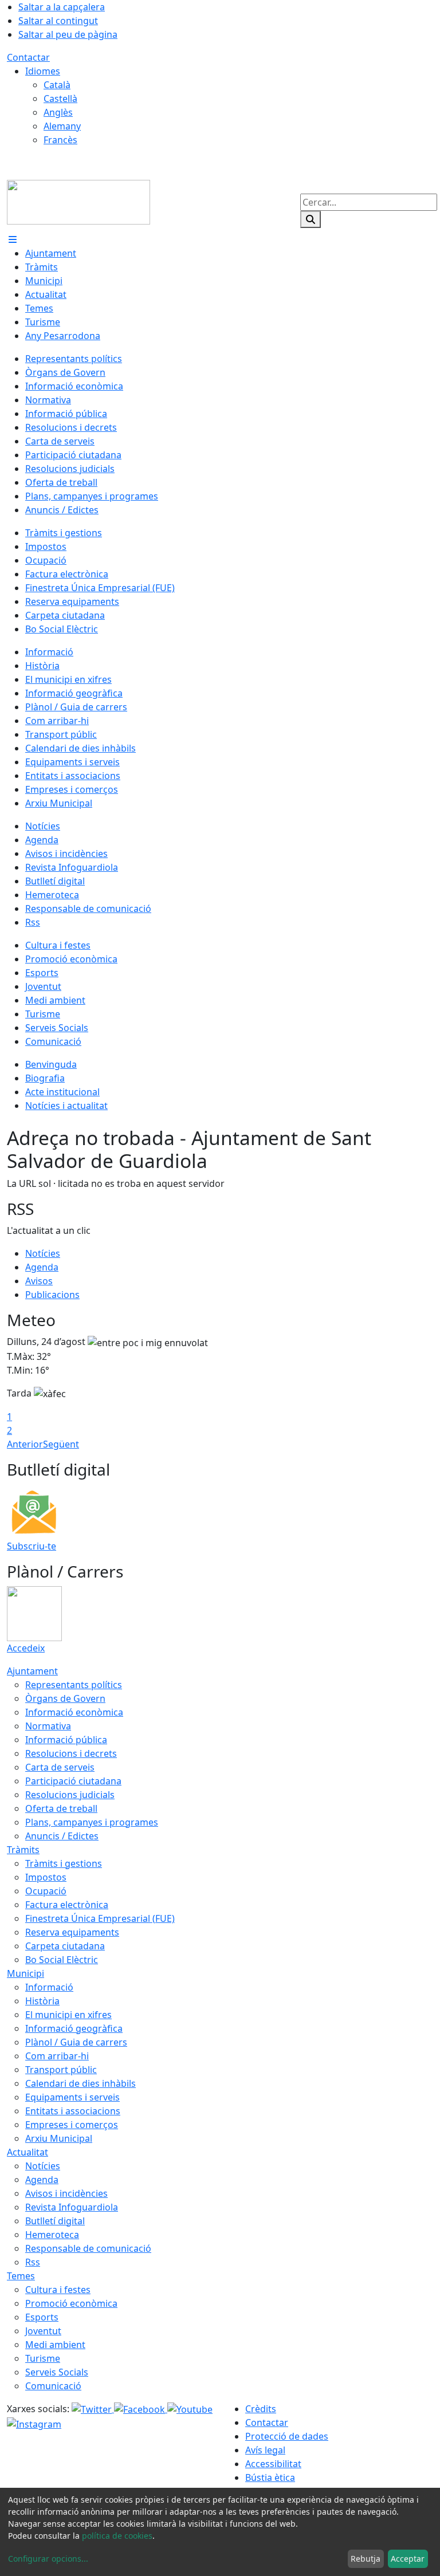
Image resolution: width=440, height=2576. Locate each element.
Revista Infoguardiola (72, 2207)
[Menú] (13, 239)
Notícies (43, 1253)
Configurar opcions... (48, 2559)
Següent (61, 1444)
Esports (42, 2317)
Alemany (62, 126)
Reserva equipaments (72, 1932)
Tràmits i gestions (64, 1863)
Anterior (25, 1444)
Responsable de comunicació (88, 2248)
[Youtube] (190, 2409)
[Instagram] (34, 2423)
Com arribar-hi (57, 2056)
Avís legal (265, 2450)
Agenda (42, 1267)
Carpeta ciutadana (65, 1946)
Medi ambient (55, 2345)
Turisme (43, 2358)
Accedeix (26, 1648)
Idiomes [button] (43, 71)
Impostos (46, 1877)
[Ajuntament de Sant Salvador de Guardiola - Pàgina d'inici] (78, 201)
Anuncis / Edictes (62, 1836)
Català (57, 85)
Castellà (60, 99)
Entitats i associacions (73, 2111)
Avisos (39, 1281)
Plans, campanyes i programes (92, 1822)
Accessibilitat (273, 2464)
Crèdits (261, 2409)
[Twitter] (93, 2409)
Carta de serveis (60, 1767)
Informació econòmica (74, 1712)
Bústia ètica (270, 2477)
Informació (49, 1987)
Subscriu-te (32, 1546)
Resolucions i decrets (71, 1753)
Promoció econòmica (71, 2303)
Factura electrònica (67, 1905)
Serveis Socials (57, 2372)
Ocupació (46, 1891)
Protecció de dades (287, 2436)
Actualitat (27, 2152)
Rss (33, 2262)
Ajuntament (32, 1671)
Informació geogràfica (74, 2028)
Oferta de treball (61, 1808)
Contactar (28, 57)
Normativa (48, 1726)
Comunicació (53, 2386)
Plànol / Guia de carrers (76, 2042)
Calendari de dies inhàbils (80, 2083)
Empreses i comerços (72, 2125)
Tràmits (23, 1850)
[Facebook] (141, 2409)
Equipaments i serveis (72, 2097)
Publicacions (52, 1295)
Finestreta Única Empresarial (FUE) (100, 1918)
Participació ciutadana (73, 1781)
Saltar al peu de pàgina (68, 34)
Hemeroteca (52, 2235)
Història (42, 2001)
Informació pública (66, 1740)
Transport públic (61, 2070)
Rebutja (366, 2559)
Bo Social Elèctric (62, 1960)
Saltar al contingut (58, 21)
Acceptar (408, 2559)
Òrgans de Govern (65, 1698)
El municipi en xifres (68, 2015)
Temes (21, 2276)
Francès (60, 140)
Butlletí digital (55, 2221)
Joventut (43, 2331)
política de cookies (117, 2536)
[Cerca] (311, 219)
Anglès (58, 112)
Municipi (25, 1973)
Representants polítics (74, 1685)
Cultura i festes (58, 2290)
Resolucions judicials (70, 1795)
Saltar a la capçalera (62, 7)
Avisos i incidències (66, 2193)
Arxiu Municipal (59, 2138)
